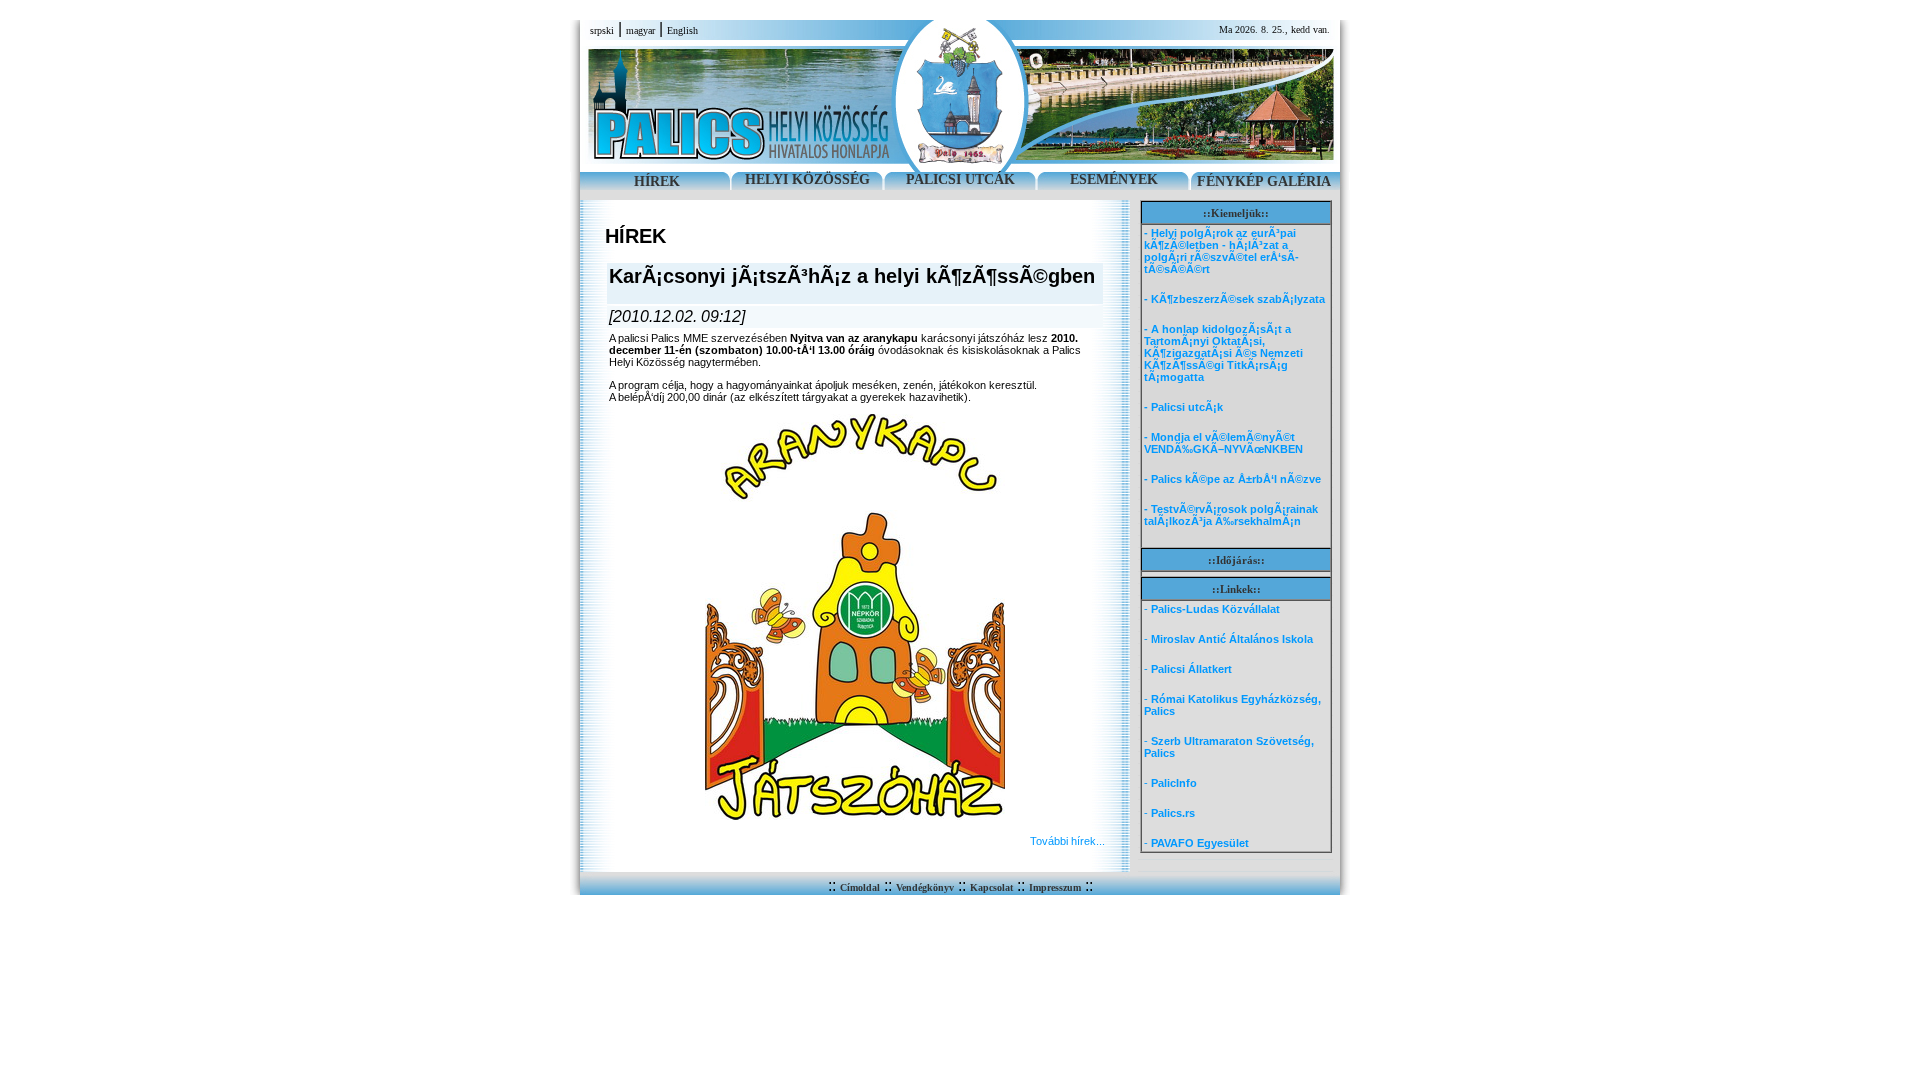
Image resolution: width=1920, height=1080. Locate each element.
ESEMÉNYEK (1114, 179)
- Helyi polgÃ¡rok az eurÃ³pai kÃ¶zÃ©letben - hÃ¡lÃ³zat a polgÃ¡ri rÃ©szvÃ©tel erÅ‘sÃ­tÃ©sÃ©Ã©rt (1221, 251)
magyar (640, 30)
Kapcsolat (991, 887)
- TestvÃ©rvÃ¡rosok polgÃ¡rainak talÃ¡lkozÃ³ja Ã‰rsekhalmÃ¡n (1231, 515)
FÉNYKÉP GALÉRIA (1264, 181)
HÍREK (657, 181)
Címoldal (860, 887)
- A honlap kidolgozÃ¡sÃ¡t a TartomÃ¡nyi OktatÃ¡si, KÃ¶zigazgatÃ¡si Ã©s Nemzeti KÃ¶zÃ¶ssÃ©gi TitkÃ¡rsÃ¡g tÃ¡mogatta (1223, 353)
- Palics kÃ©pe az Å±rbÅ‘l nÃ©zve (1232, 479)
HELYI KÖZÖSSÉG (807, 179)
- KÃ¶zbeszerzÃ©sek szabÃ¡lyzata (1234, 299)
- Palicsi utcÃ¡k (1183, 407)
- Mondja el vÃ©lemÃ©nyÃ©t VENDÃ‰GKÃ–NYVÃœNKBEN (1223, 443)
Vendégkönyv (925, 887)
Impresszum (1055, 887)
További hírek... (1067, 841)
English (682, 30)
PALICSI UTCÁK (960, 179)
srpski (602, 30)
